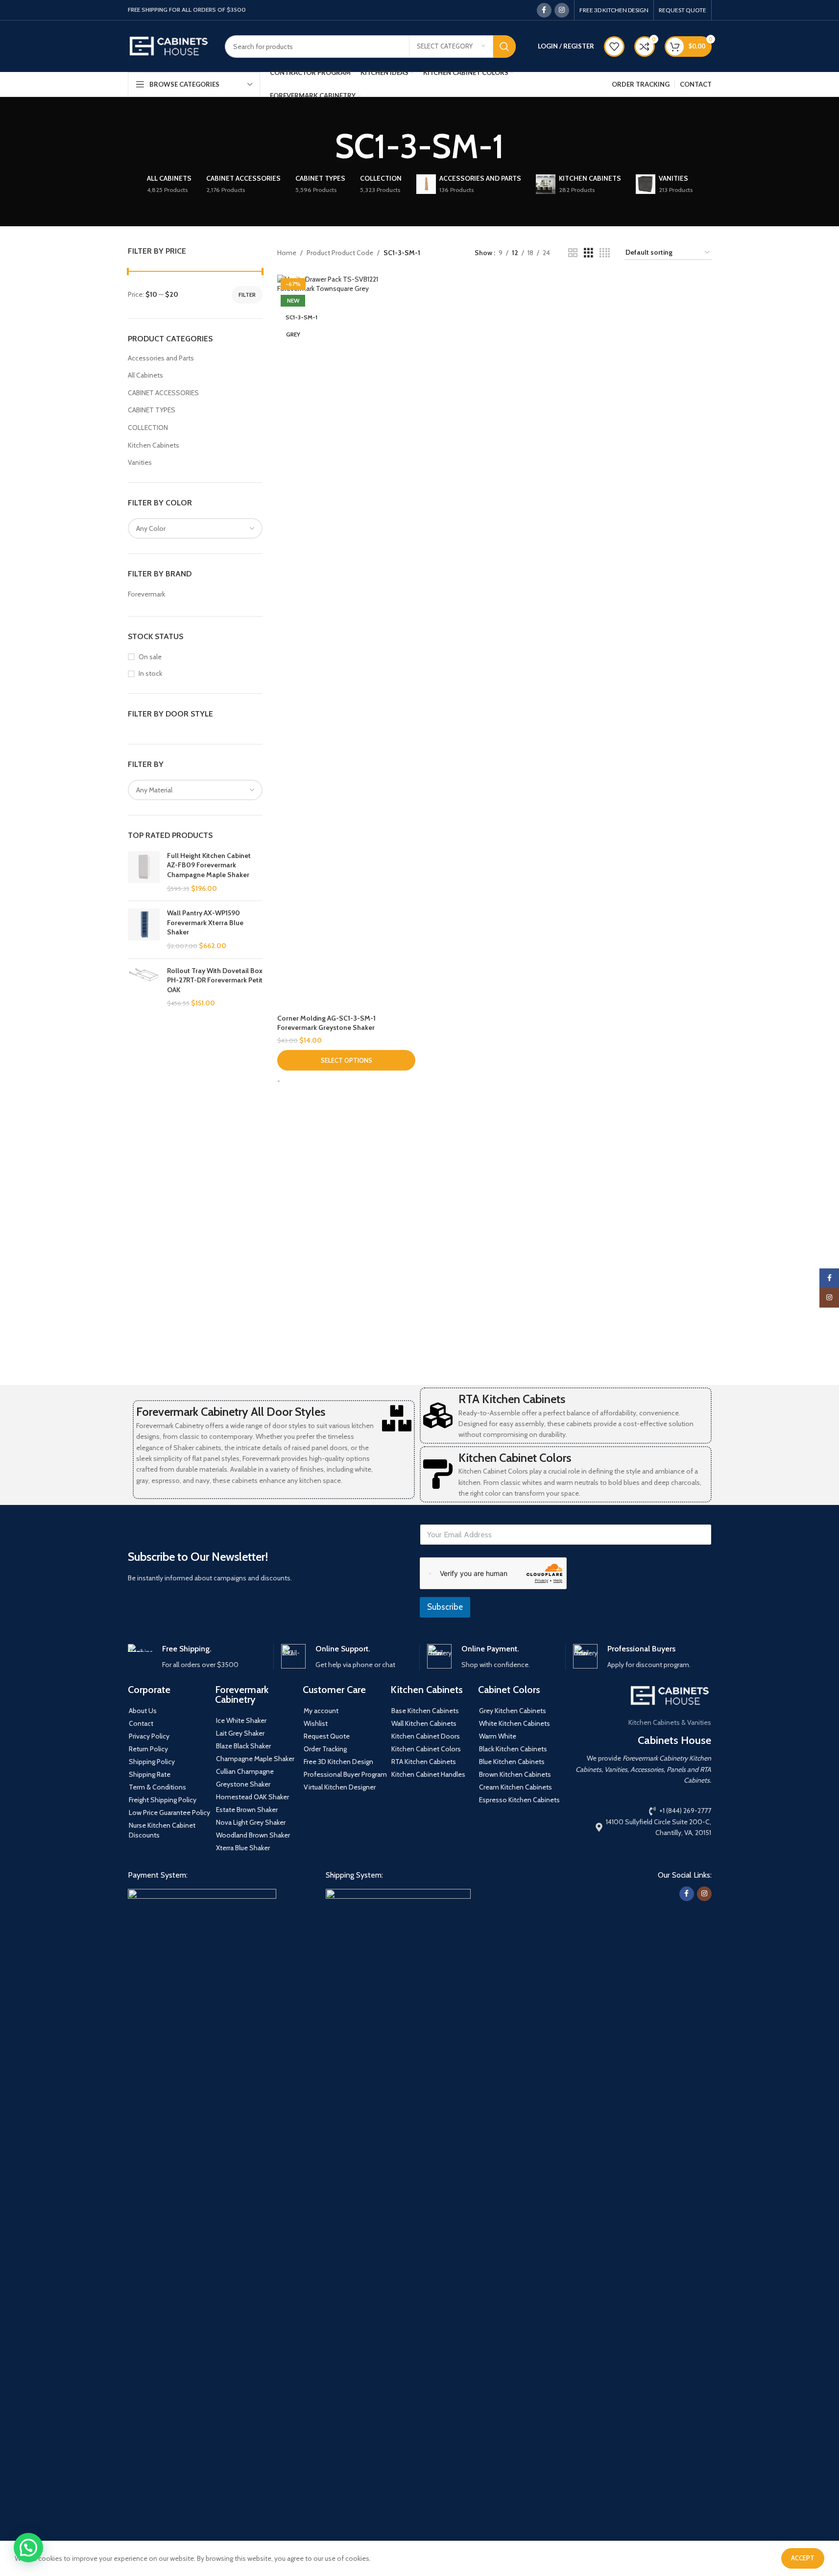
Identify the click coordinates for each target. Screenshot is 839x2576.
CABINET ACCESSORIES (163, 393)
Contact (141, 1723)
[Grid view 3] (588, 253)
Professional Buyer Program (345, 1774)
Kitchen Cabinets (154, 445)
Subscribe (445, 1607)
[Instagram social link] (562, 10)
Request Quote (327, 1736)
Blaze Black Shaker (243, 1746)
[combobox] (195, 528)
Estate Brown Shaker (247, 1810)
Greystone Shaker (243, 1784)
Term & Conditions (157, 1787)
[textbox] (195, 528)
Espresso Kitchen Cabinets (519, 1800)
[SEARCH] (504, 47)
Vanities (140, 462)
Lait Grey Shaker (240, 1733)
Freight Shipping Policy (163, 1800)
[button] (28, 2548)
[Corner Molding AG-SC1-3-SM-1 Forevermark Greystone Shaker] (346, 642)
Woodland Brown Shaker (253, 1835)
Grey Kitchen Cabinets (513, 1711)
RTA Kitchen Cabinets (512, 1399)
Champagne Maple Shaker (255, 1759)
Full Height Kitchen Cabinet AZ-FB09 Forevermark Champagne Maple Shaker (209, 865)
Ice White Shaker (241, 1720)
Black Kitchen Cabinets (513, 1749)
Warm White (498, 1736)
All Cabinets (145, 375)
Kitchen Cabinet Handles (428, 1774)
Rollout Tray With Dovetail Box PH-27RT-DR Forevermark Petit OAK (215, 980)
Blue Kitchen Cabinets (512, 1762)
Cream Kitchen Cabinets (515, 1787)
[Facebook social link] (544, 10)
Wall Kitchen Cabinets (424, 1723)
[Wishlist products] (614, 47)
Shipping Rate (150, 1774)
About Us (143, 1711)
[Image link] (202, 2255)
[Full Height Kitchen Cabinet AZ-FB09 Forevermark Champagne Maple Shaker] (144, 872)
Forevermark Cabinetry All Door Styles (231, 1412)
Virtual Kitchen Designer (340, 1787)
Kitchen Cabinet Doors (426, 1736)
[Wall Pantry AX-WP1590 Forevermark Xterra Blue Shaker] (144, 930)
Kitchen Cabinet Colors (515, 1458)
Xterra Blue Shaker (243, 1848)
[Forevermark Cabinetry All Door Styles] (397, 1418)
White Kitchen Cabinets (515, 1723)
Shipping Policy (152, 1762)
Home (287, 253)
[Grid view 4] (605, 253)
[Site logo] (169, 46)
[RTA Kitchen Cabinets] (438, 1415)
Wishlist (316, 1723)
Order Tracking (325, 1749)
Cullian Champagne (245, 1771)
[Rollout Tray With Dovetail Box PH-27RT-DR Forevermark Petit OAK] (144, 987)
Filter (247, 295)
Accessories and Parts (161, 358)
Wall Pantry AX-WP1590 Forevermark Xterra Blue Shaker (205, 922)
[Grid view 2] (573, 253)
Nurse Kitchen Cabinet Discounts (162, 1830)
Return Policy (148, 1749)
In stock (150, 673)
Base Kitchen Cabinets (425, 1711)
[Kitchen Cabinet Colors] (438, 1474)
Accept (803, 2558)
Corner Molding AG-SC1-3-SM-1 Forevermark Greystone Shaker (326, 1023)
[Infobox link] (197, 1657)
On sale (150, 657)
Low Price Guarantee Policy (169, 1813)
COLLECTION (148, 428)
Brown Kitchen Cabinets (515, 1774)
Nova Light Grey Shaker (251, 1822)
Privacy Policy (149, 1736)
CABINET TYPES (152, 410)
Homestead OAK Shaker (252, 1797)
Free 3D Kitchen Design (338, 1762)
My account (321, 1711)
